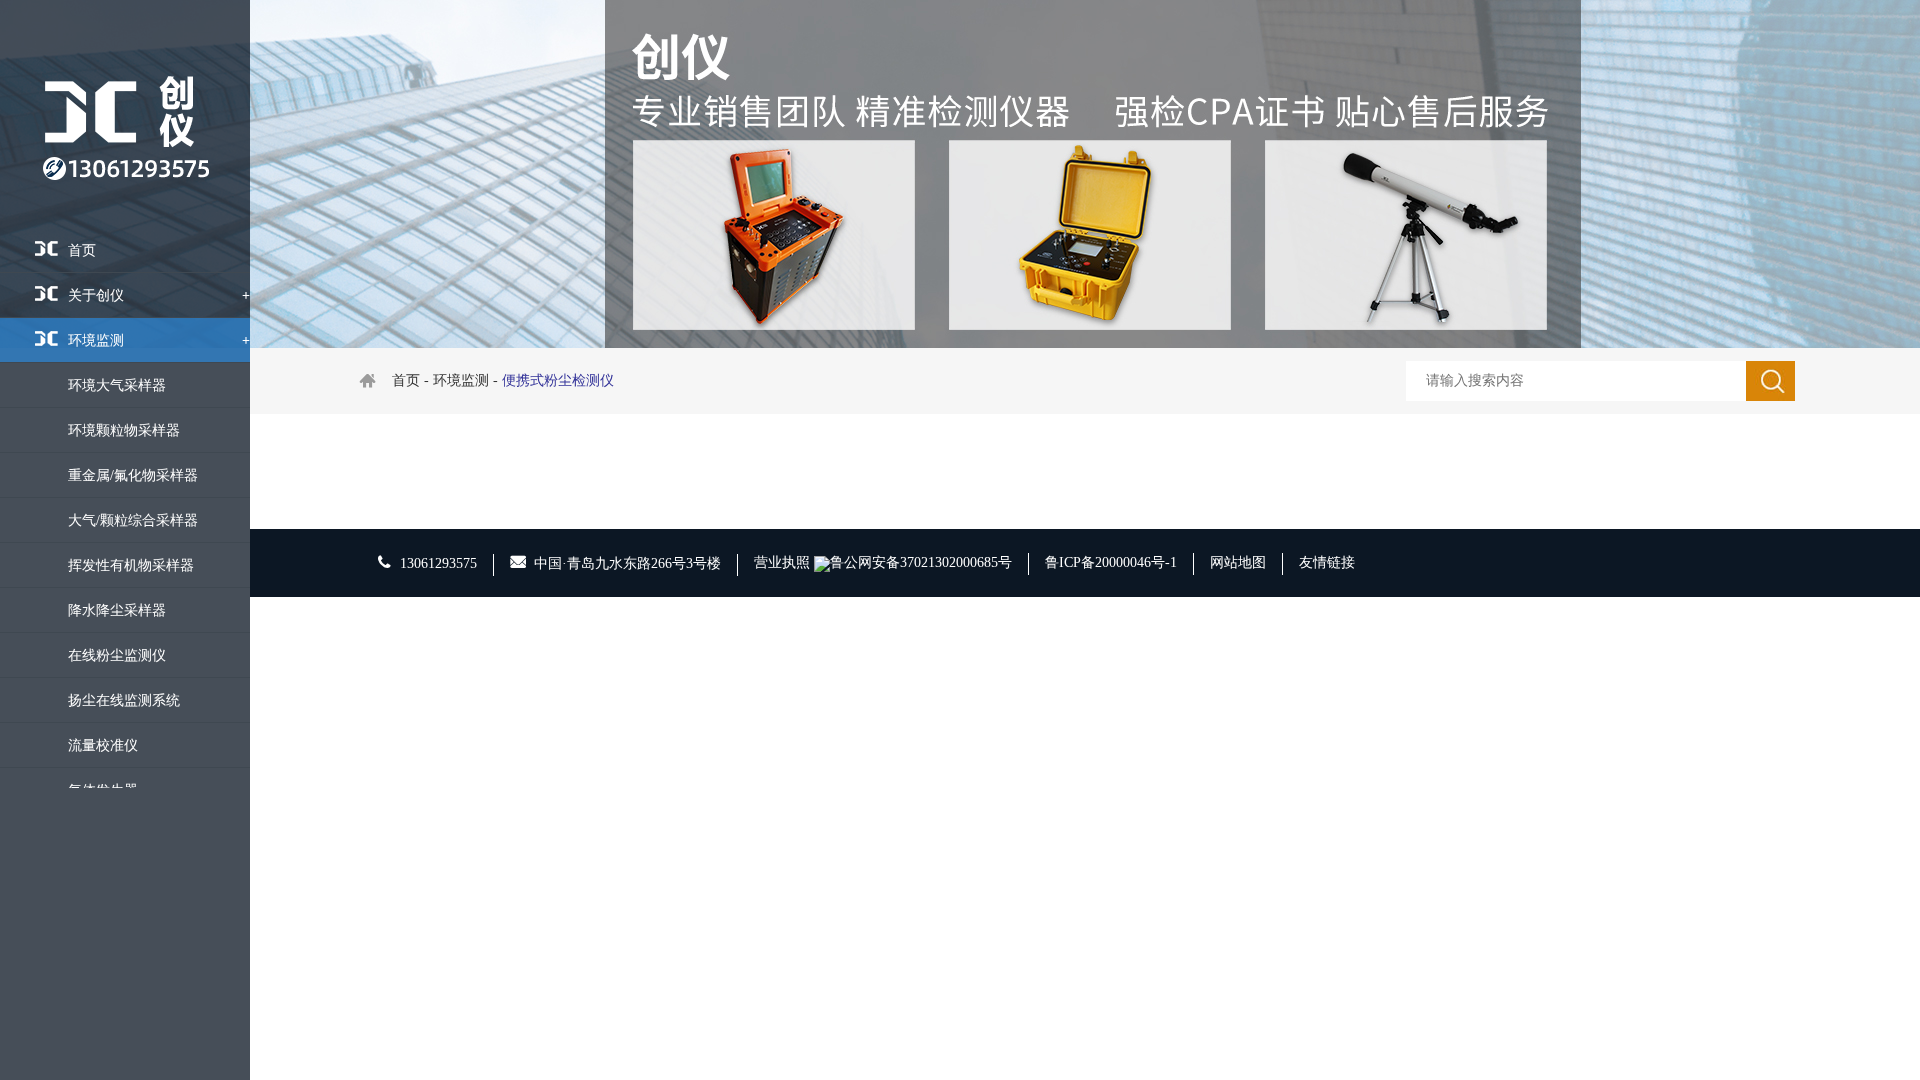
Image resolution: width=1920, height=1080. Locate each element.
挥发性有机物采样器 (131, 565)
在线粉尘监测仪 (117, 655)
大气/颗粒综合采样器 (133, 520)
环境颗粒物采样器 (124, 430)
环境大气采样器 (117, 385)
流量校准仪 (103, 745)
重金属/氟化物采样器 (133, 475)
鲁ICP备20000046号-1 (1111, 562)
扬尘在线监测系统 (124, 700)
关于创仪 (159, 295)
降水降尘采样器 (117, 610)
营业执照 (782, 562)
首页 (82, 250)
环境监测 (159, 340)
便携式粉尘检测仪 (558, 380)
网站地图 (1238, 562)
